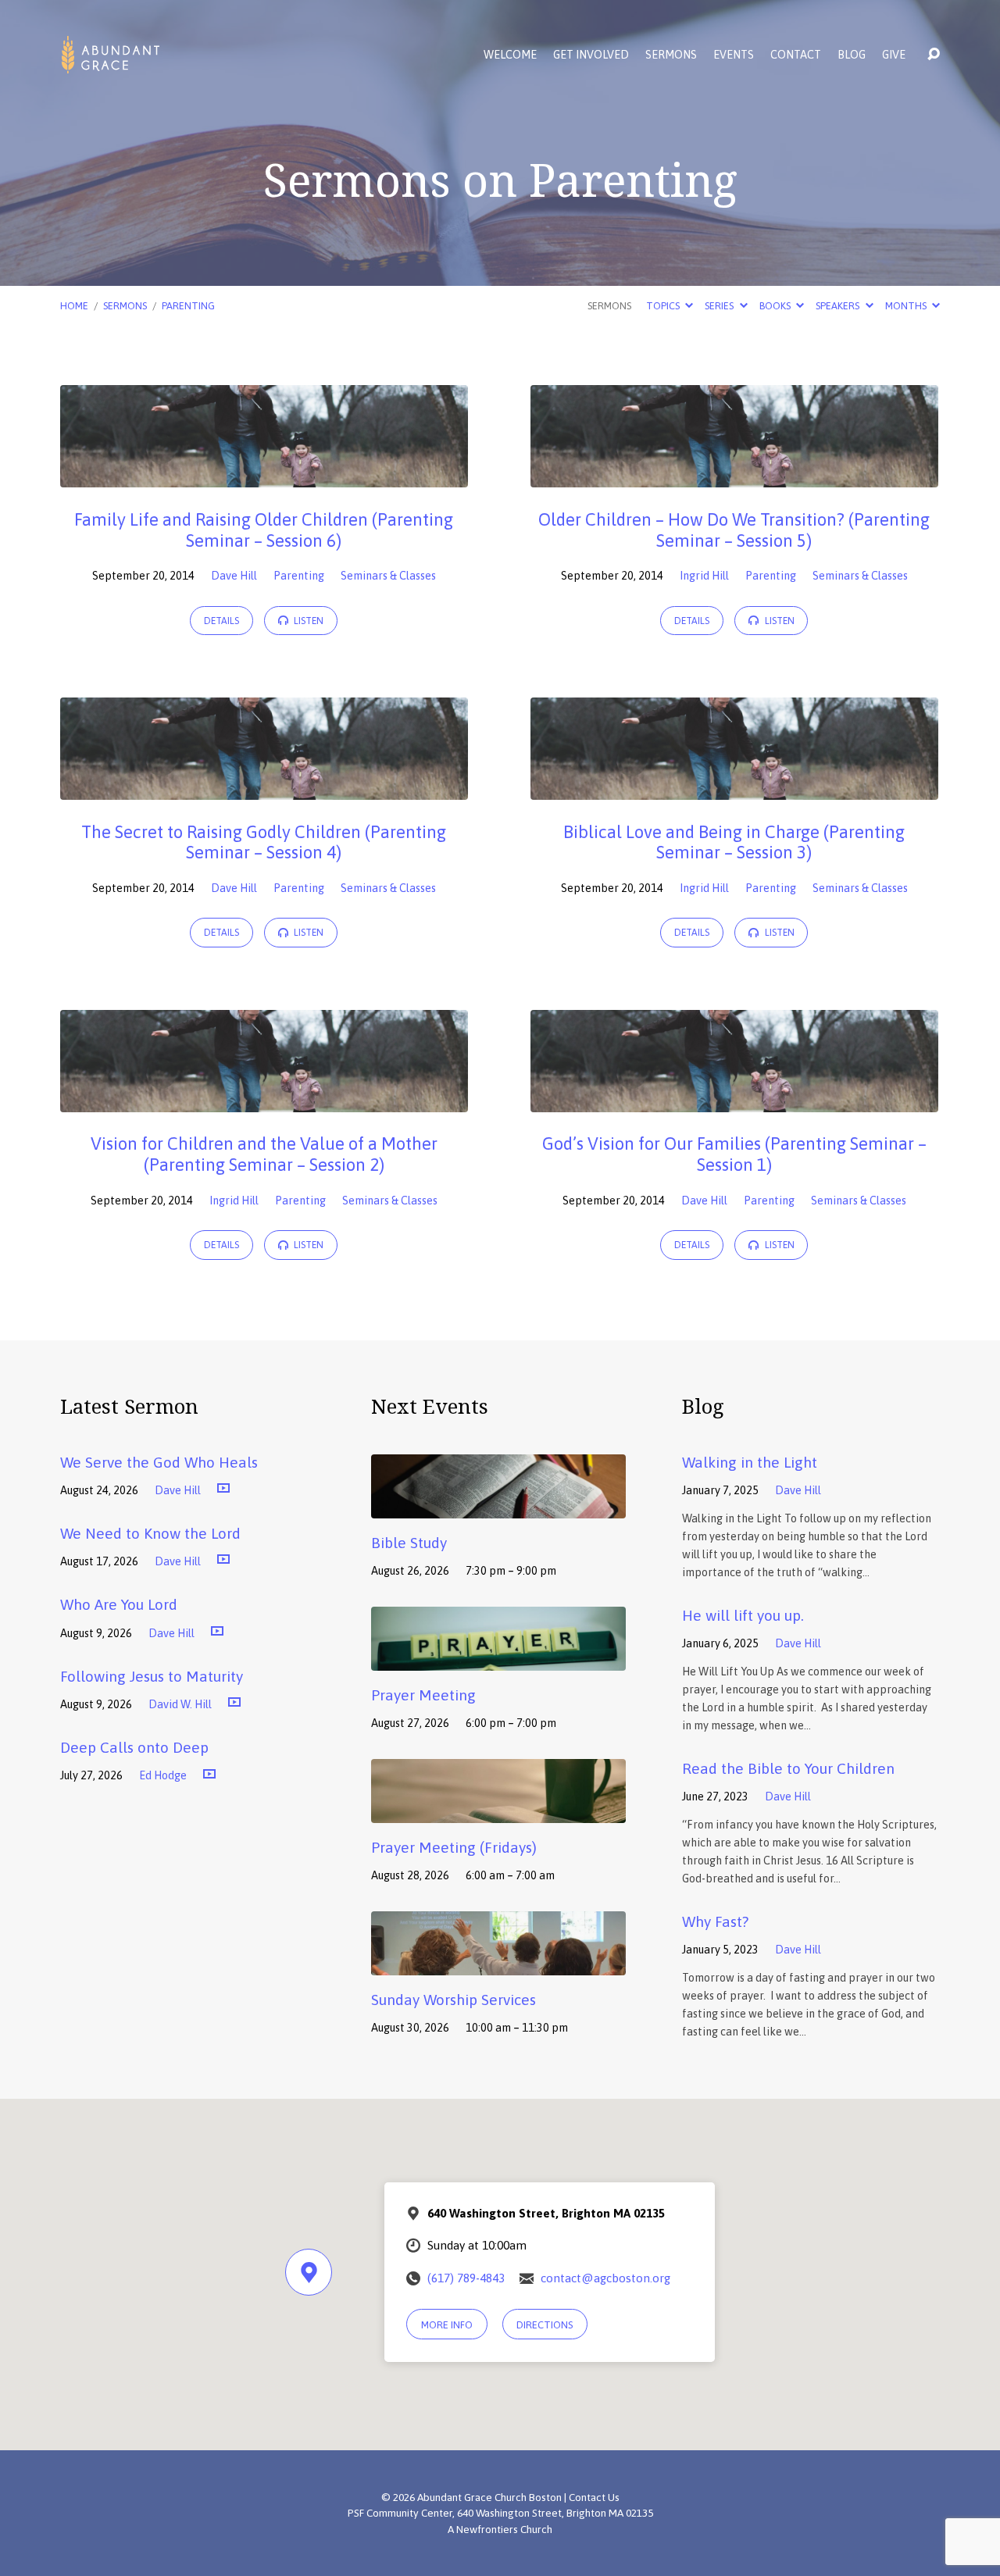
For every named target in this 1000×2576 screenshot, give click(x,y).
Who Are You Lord (119, 1604)
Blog (852, 55)
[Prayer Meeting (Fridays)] (498, 1811)
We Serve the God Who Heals (159, 1462)
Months (907, 306)
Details (221, 621)
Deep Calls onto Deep (134, 1747)
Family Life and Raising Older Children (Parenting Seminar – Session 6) (264, 530)
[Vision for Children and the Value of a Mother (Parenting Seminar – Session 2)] (264, 1101)
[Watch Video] (223, 1489)
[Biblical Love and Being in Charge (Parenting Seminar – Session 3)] (734, 788)
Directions (545, 2325)
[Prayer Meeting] (498, 1659)
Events (734, 55)
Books (776, 306)
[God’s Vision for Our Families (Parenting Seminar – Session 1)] (734, 1101)
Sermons (671, 55)
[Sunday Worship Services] (498, 1964)
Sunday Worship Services (454, 2000)
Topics (664, 306)
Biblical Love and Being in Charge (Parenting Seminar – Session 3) (734, 842)
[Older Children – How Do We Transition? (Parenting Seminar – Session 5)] (734, 476)
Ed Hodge (163, 1775)
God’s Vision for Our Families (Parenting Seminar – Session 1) (734, 1154)
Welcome (510, 55)
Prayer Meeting (423, 1695)
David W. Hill (180, 1704)
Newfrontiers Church (504, 2529)
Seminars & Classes (388, 576)
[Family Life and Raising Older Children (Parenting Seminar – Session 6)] (264, 476)
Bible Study (409, 1543)
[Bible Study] (498, 1507)
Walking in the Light (750, 1462)
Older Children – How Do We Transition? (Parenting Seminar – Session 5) (734, 530)
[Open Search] (934, 55)
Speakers (839, 306)
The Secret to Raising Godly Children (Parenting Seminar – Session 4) (264, 842)
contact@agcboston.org (605, 2278)
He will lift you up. (743, 1615)
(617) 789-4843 (466, 2278)
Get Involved (591, 55)
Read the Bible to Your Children (788, 1768)
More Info (447, 2325)
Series (720, 306)
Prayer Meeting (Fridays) (454, 1847)
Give (894, 55)
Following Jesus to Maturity (152, 1676)
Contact (796, 55)
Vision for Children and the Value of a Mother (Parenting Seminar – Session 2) (264, 1154)
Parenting (188, 306)
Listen (307, 621)
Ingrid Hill (704, 576)
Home (74, 306)
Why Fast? (715, 1921)
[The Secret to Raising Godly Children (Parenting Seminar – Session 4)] (264, 788)
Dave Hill (234, 576)
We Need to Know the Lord (150, 1533)
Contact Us (594, 2497)
